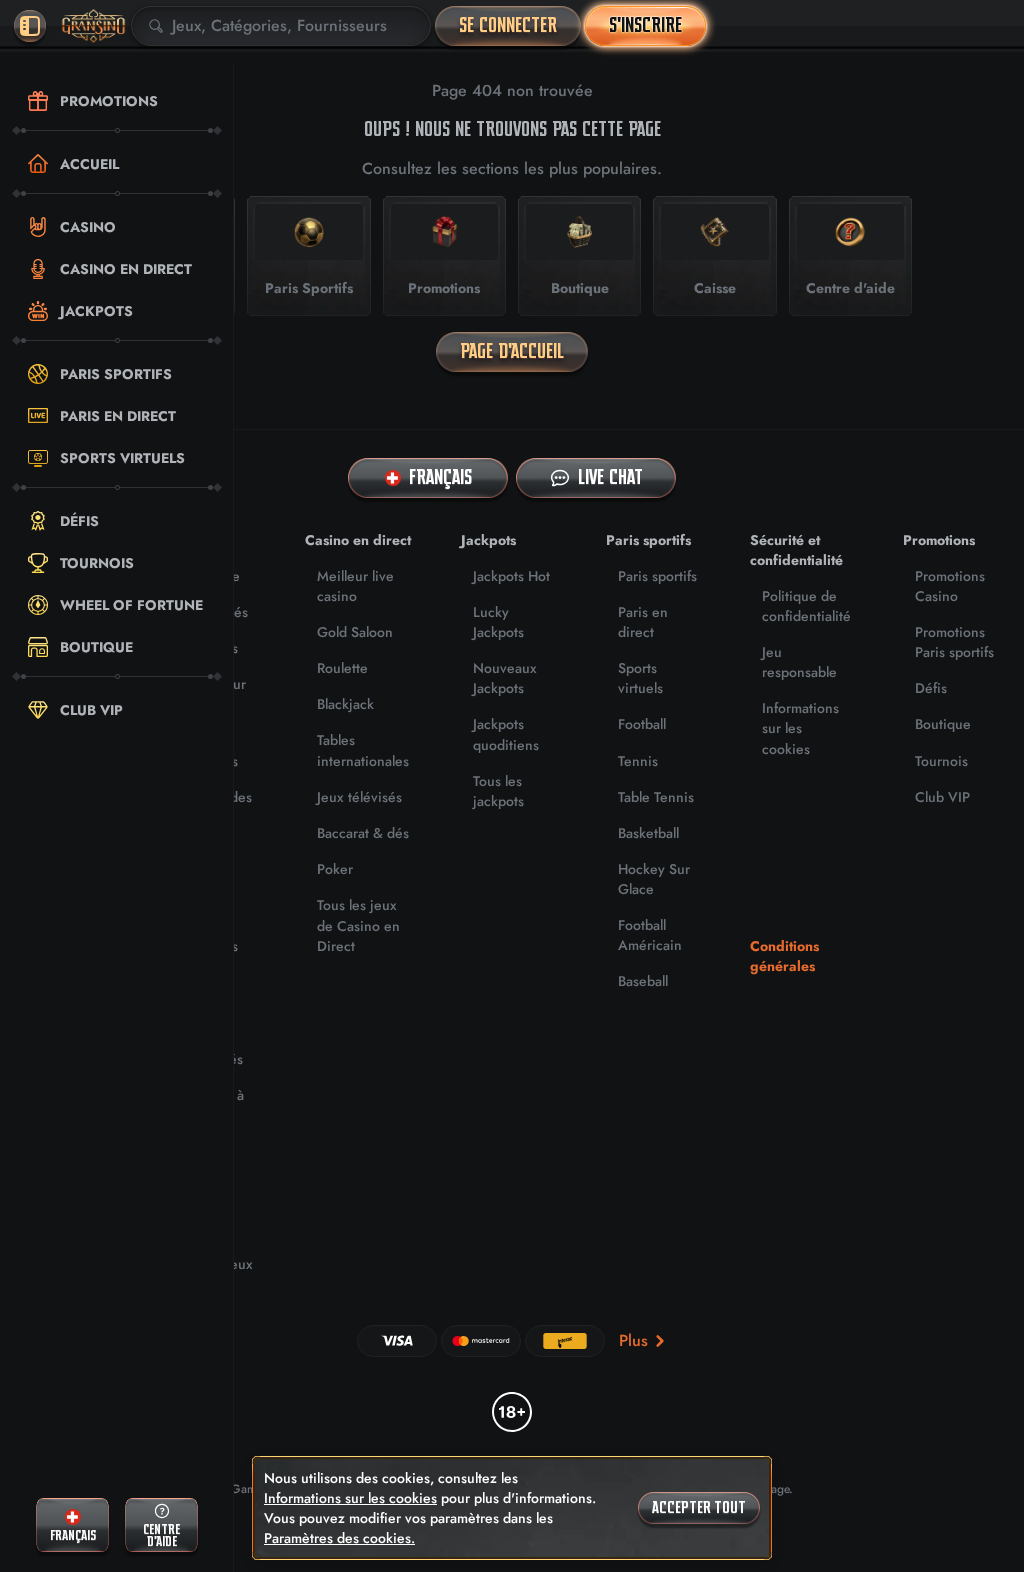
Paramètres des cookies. (339, 1538)
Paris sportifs (657, 576)
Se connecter (508, 25)
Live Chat (610, 477)
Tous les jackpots (498, 791)
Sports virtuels (640, 678)
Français (440, 477)
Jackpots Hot (511, 576)
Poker (335, 869)
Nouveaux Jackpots (505, 678)
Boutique (943, 724)
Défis (931, 688)
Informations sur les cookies (800, 728)
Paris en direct (643, 622)
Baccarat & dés (363, 833)
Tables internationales (363, 750)
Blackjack (345, 704)
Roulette (342, 668)
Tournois (941, 761)
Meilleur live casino (355, 586)
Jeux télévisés (359, 797)
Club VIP (942, 797)
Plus (633, 1340)
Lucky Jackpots (498, 622)
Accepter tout (699, 1508)
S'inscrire (645, 25)
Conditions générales (784, 956)
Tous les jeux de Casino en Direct (358, 925)
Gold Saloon (355, 632)
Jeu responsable (799, 662)
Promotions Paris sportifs (954, 642)
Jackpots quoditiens (506, 734)
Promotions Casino (950, 586)
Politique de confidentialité (806, 606)
